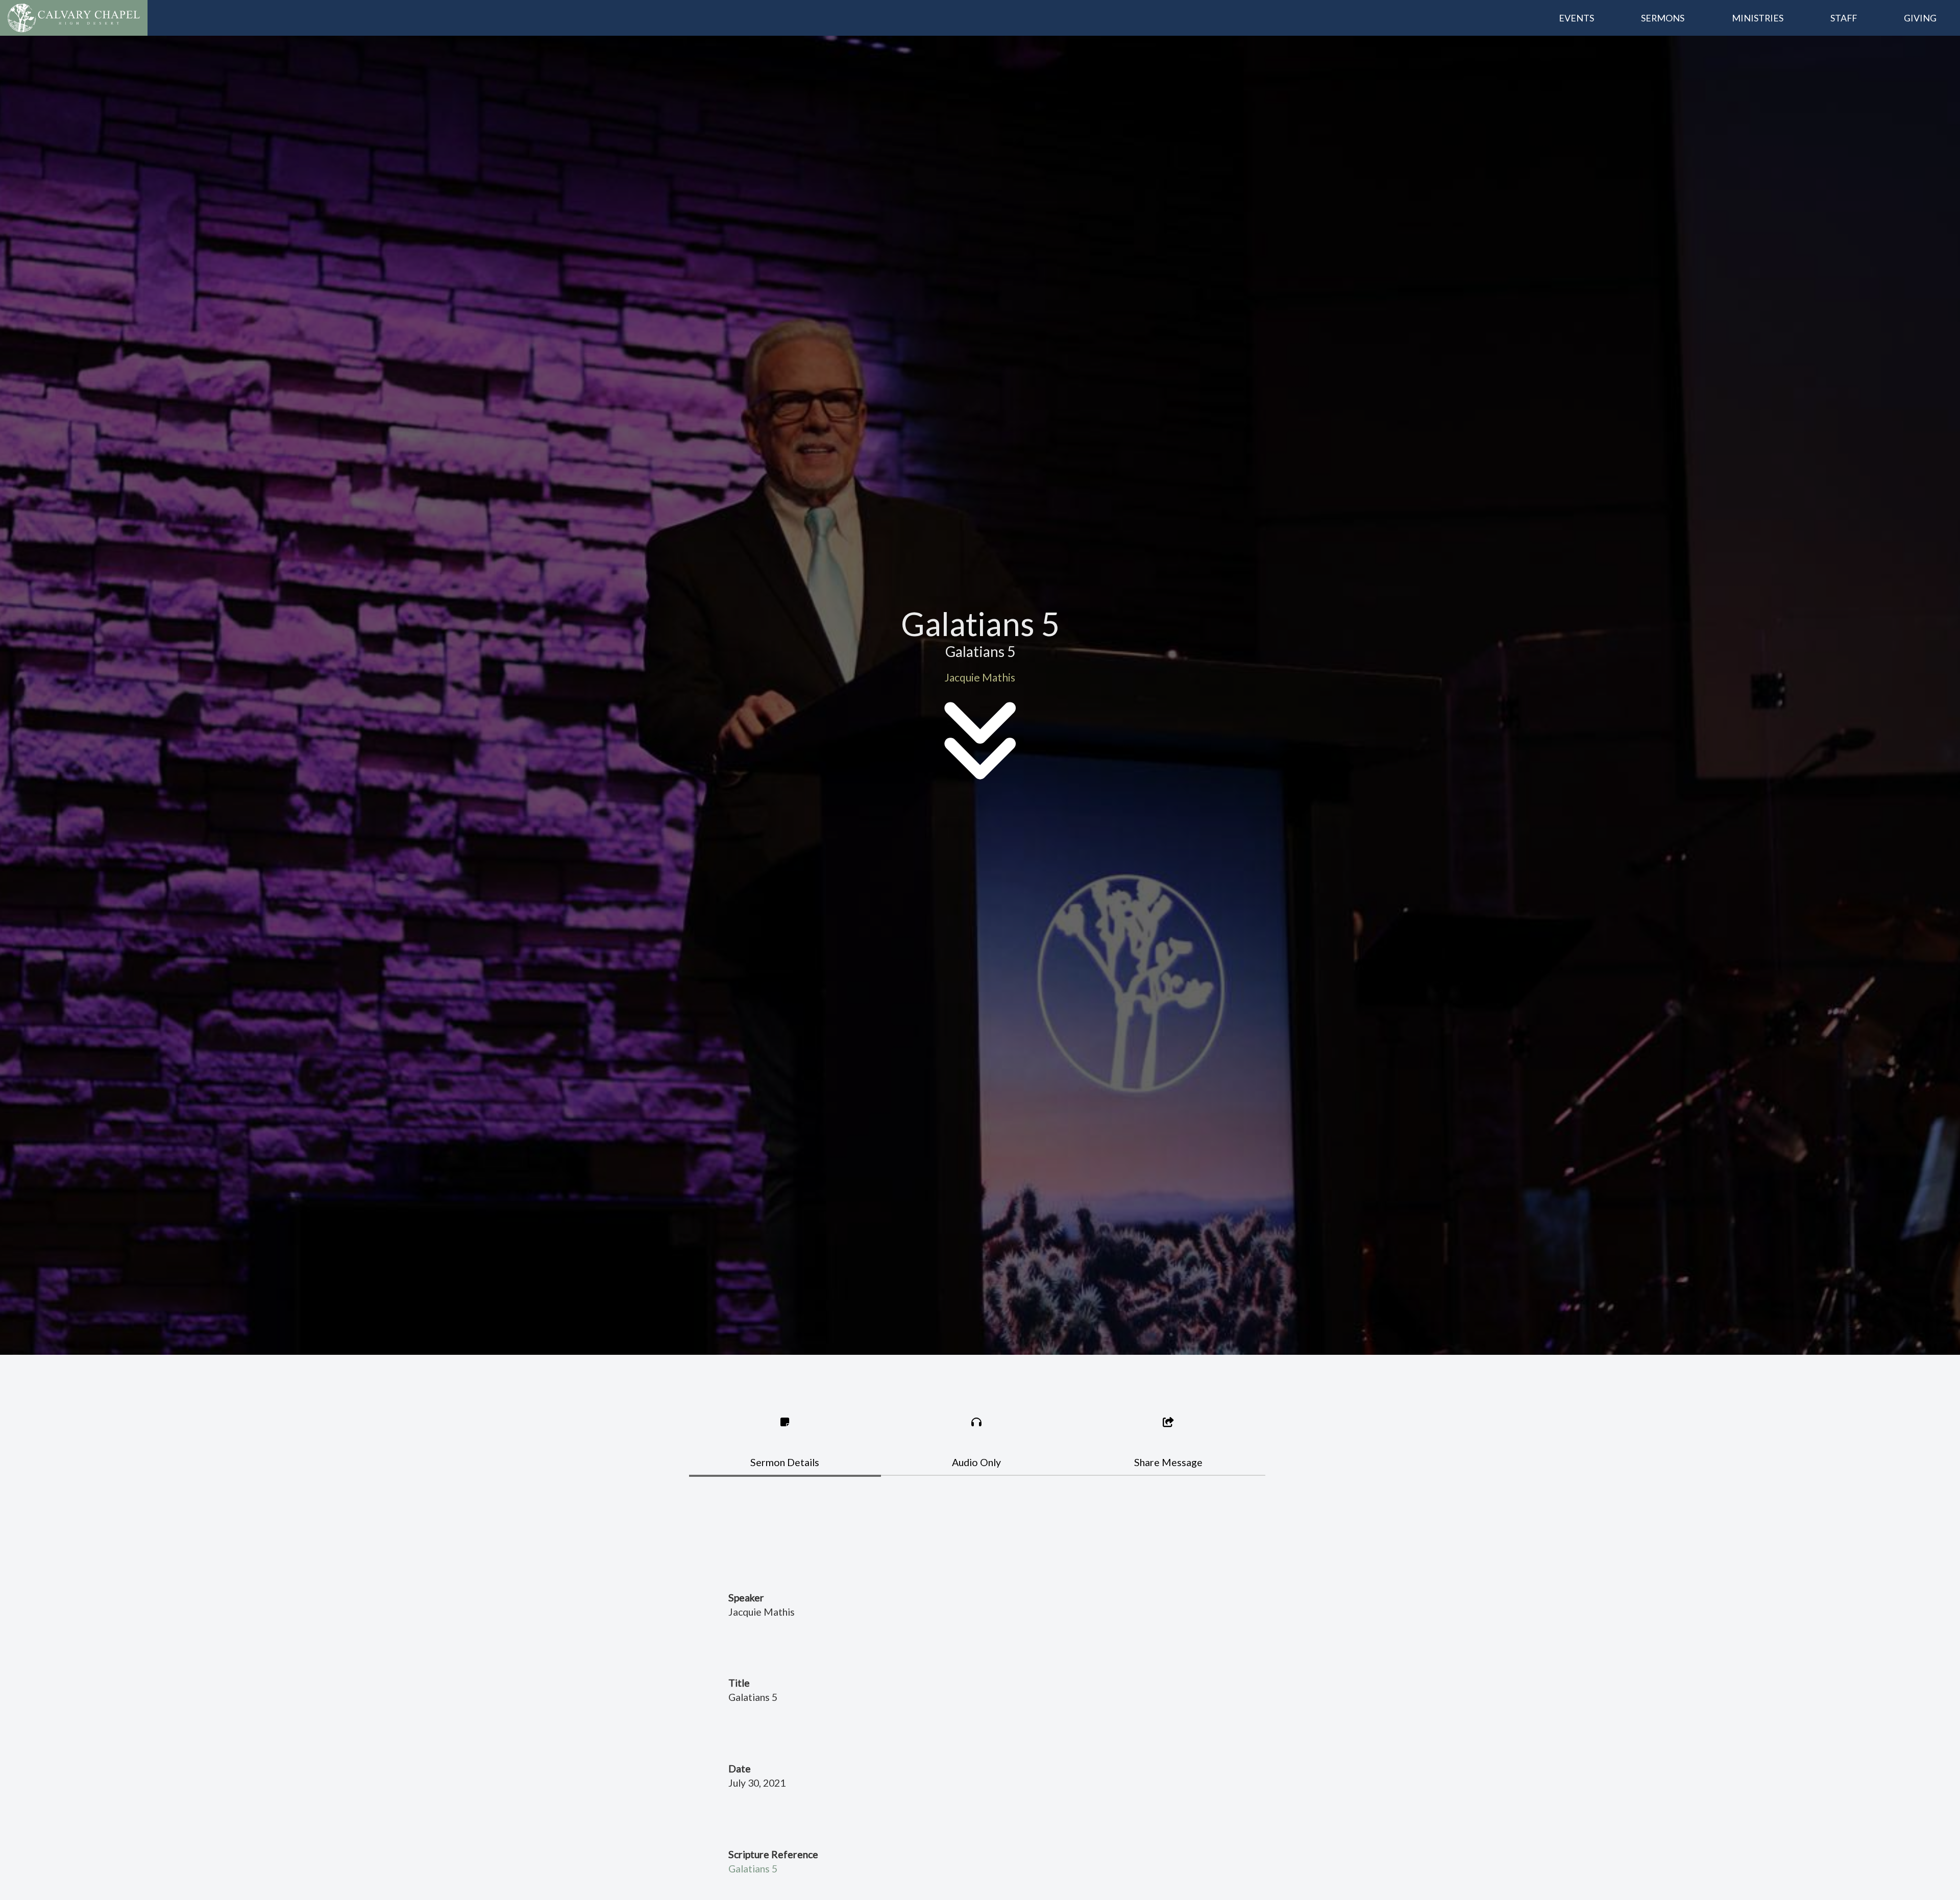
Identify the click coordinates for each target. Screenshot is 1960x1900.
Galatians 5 (753, 1869)
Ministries (1758, 18)
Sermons (1663, 18)
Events (1576, 18)
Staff (1844, 18)
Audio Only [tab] (976, 1462)
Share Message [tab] (1168, 1462)
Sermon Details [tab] (785, 1462)
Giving (1920, 18)
